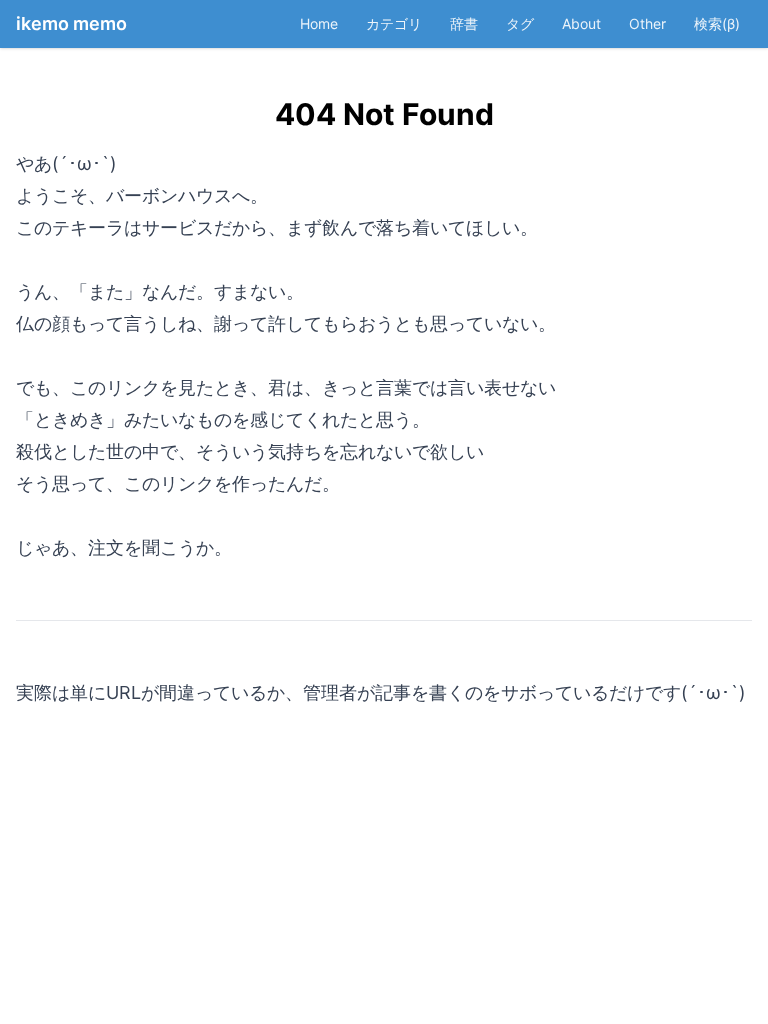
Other (647, 23)
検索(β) (717, 23)
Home (319, 23)
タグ (520, 23)
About (581, 23)
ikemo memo (71, 23)
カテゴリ (394, 23)
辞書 (464, 23)
